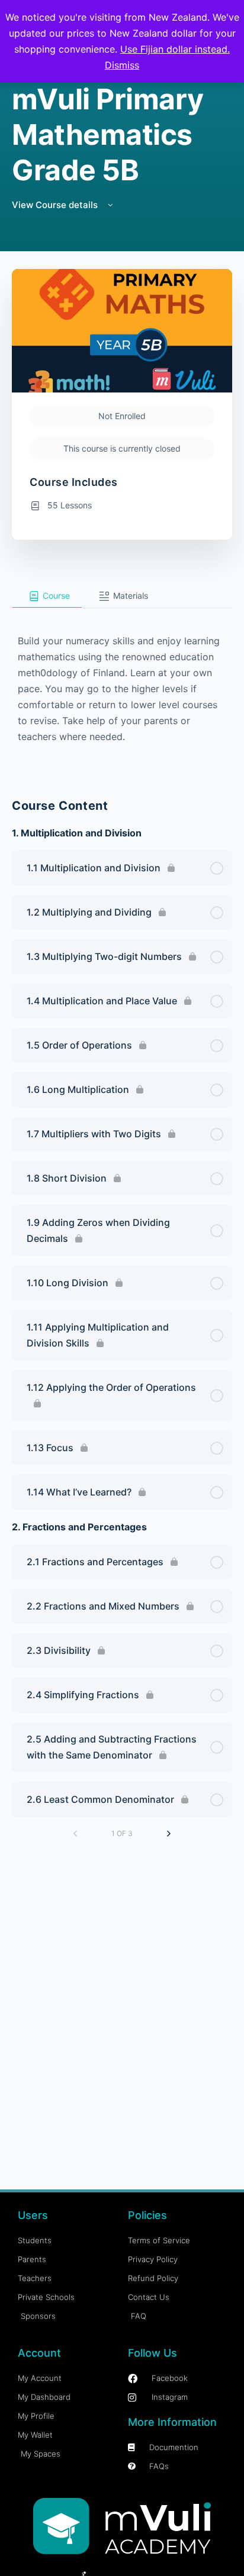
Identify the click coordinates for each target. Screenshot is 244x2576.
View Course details (56, 205)
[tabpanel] (122, 687)
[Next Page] (169, 1834)
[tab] (47, 596)
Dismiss (122, 65)
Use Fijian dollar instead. (175, 49)
